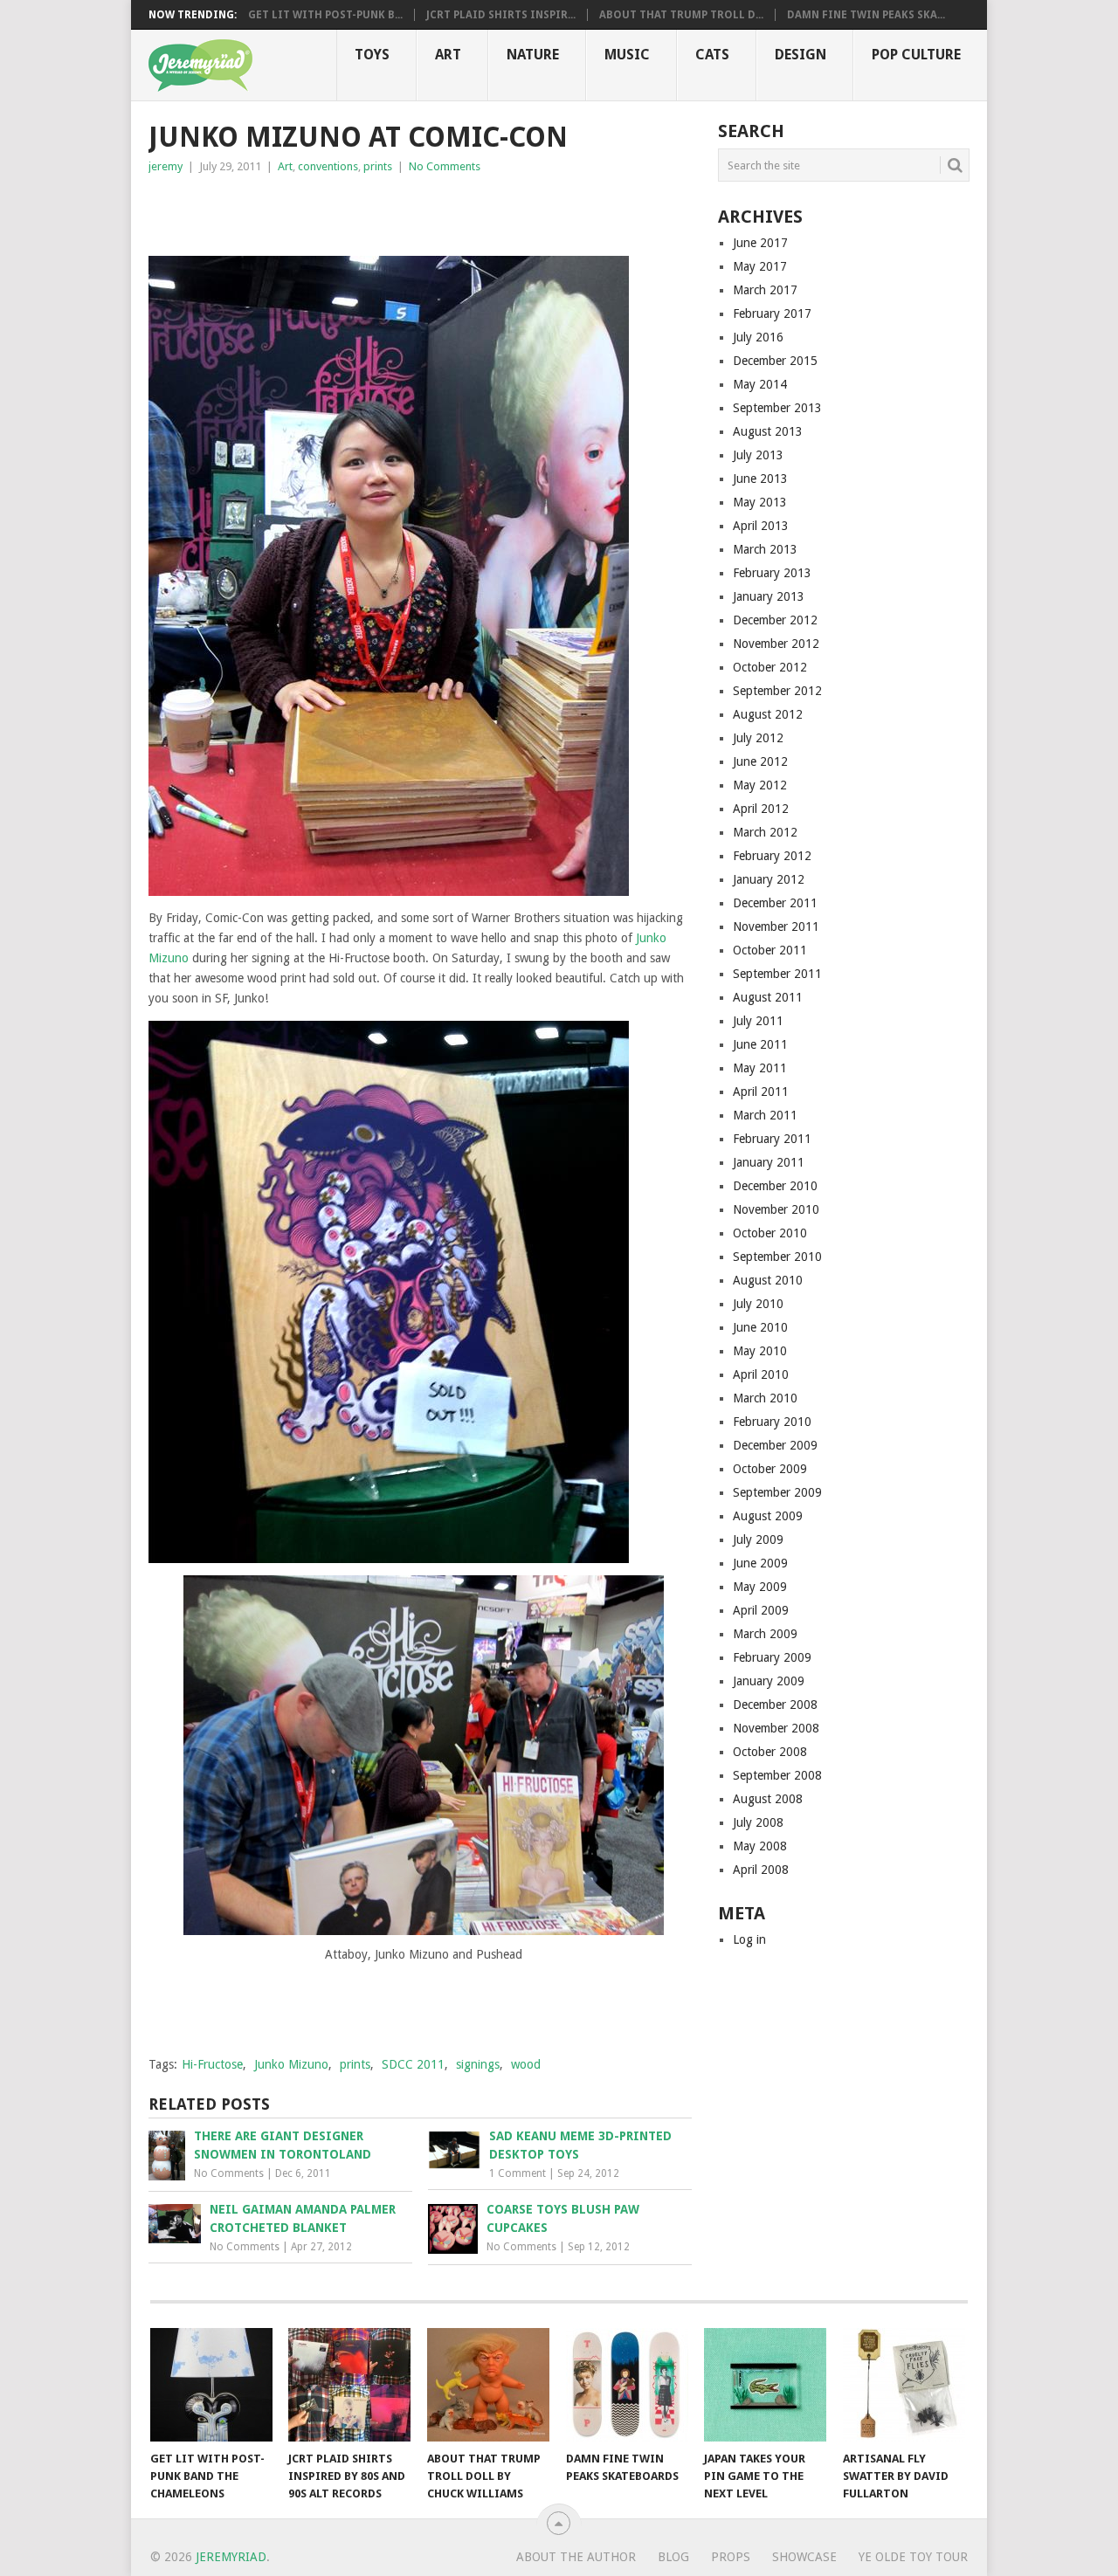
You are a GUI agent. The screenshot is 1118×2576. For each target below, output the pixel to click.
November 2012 (776, 644)
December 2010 (775, 1186)
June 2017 (760, 243)
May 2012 (760, 785)
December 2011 (775, 903)
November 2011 (776, 926)
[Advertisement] (353, 211)
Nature (533, 55)
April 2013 (761, 526)
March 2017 (765, 290)
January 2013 (769, 596)
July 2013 (758, 455)
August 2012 (768, 714)
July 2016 (758, 337)
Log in (749, 1939)
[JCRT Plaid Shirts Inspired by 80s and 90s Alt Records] (349, 2385)
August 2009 (768, 1516)
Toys (372, 55)
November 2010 (776, 1209)
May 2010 (760, 1351)
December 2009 (775, 1445)
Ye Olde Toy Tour (913, 2557)
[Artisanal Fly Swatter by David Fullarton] (904, 2385)
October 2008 (770, 1752)
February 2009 (772, 1657)
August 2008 (768, 1799)
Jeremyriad (231, 2557)
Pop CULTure (916, 55)
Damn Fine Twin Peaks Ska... (866, 15)
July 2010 (758, 1304)
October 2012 (770, 667)
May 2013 (760, 502)
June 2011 (760, 1044)
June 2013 (760, 479)
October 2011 (770, 950)
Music (627, 55)
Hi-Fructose (212, 2064)
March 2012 (765, 832)
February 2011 (772, 1139)
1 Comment (518, 2173)
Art (448, 55)
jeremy (166, 166)
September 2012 (777, 691)
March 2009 (765, 1634)
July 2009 (758, 1539)
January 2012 (769, 879)
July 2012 (758, 738)
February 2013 (772, 573)
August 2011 (768, 997)
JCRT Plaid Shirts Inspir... (501, 15)
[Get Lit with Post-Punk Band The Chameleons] (211, 2385)
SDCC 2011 (413, 2064)
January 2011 (769, 1162)
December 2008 (775, 1705)
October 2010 (770, 1233)
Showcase (804, 2557)
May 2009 (760, 1587)
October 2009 (770, 1469)
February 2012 (772, 856)
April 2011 (761, 1092)
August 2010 (768, 1280)
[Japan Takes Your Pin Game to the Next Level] (765, 2385)
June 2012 (760, 761)
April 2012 (761, 809)
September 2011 (777, 974)
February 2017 (772, 313)
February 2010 (772, 1422)
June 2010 (760, 1327)
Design (801, 55)
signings (478, 2064)
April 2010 (761, 1374)
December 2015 (775, 361)
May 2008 (760, 1846)
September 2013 (777, 408)
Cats (712, 55)
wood (526, 2064)
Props (731, 2557)
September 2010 (777, 1257)
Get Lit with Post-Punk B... (325, 15)
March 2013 (765, 549)
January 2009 (769, 1681)
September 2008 (777, 1775)
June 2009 (760, 1563)
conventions (328, 166)
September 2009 (777, 1492)
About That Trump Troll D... (681, 15)
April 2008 (761, 1870)
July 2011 (758, 1021)
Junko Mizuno (291, 2064)
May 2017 (760, 266)
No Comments (445, 166)
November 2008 (776, 1728)
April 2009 (761, 1610)
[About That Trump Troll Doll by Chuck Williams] (488, 2385)
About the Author (576, 2557)
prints (378, 166)
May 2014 (760, 384)
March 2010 (765, 1398)
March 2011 (765, 1115)
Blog (673, 2557)
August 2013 (768, 431)
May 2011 (760, 1068)
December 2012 (775, 620)
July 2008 (758, 1822)
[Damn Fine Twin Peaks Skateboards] (627, 2385)
